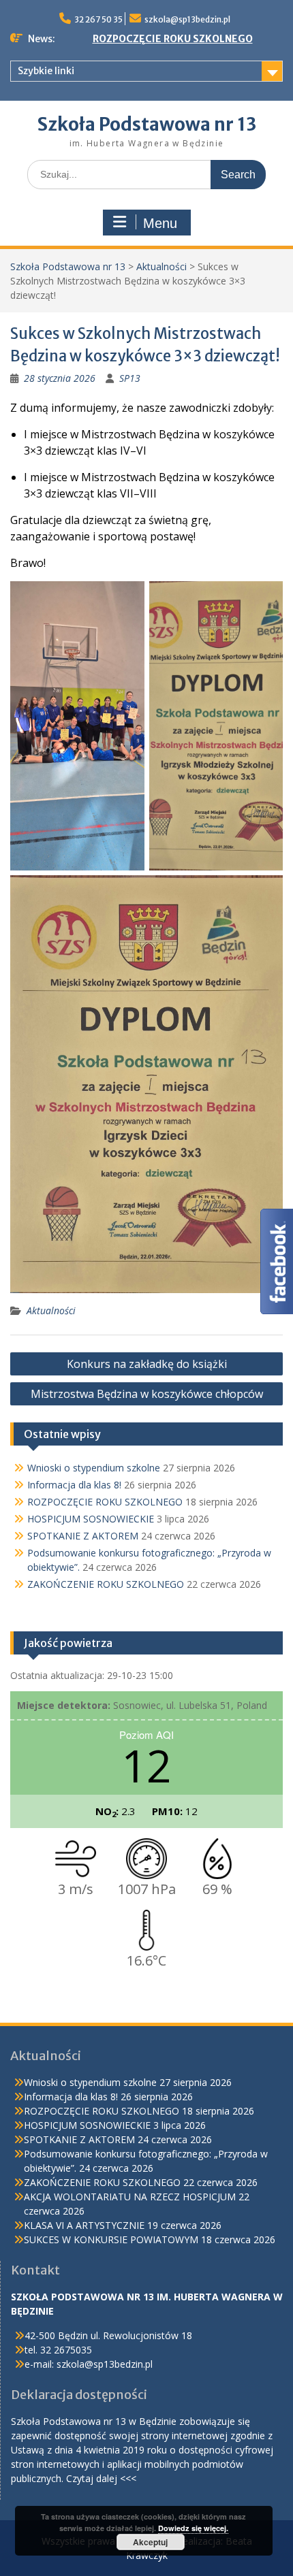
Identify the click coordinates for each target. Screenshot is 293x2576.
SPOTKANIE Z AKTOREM (83, 1536)
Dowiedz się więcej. (193, 2528)
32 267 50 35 (98, 19)
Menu (160, 223)
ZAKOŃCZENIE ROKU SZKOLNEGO (106, 1584)
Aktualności (161, 266)
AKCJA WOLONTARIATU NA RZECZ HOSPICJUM (130, 2197)
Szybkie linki (46, 71)
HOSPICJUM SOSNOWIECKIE (91, 1519)
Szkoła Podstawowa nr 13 (147, 124)
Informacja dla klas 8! (74, 1485)
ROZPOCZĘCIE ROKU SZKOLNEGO (173, 39)
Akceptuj (150, 2542)
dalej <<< (116, 2478)
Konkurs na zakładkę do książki (147, 1364)
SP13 (130, 378)
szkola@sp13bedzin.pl (187, 19)
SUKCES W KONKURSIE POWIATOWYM (111, 2239)
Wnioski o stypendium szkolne (94, 1468)
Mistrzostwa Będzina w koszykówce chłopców (147, 1394)
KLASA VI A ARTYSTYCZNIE (84, 2225)
